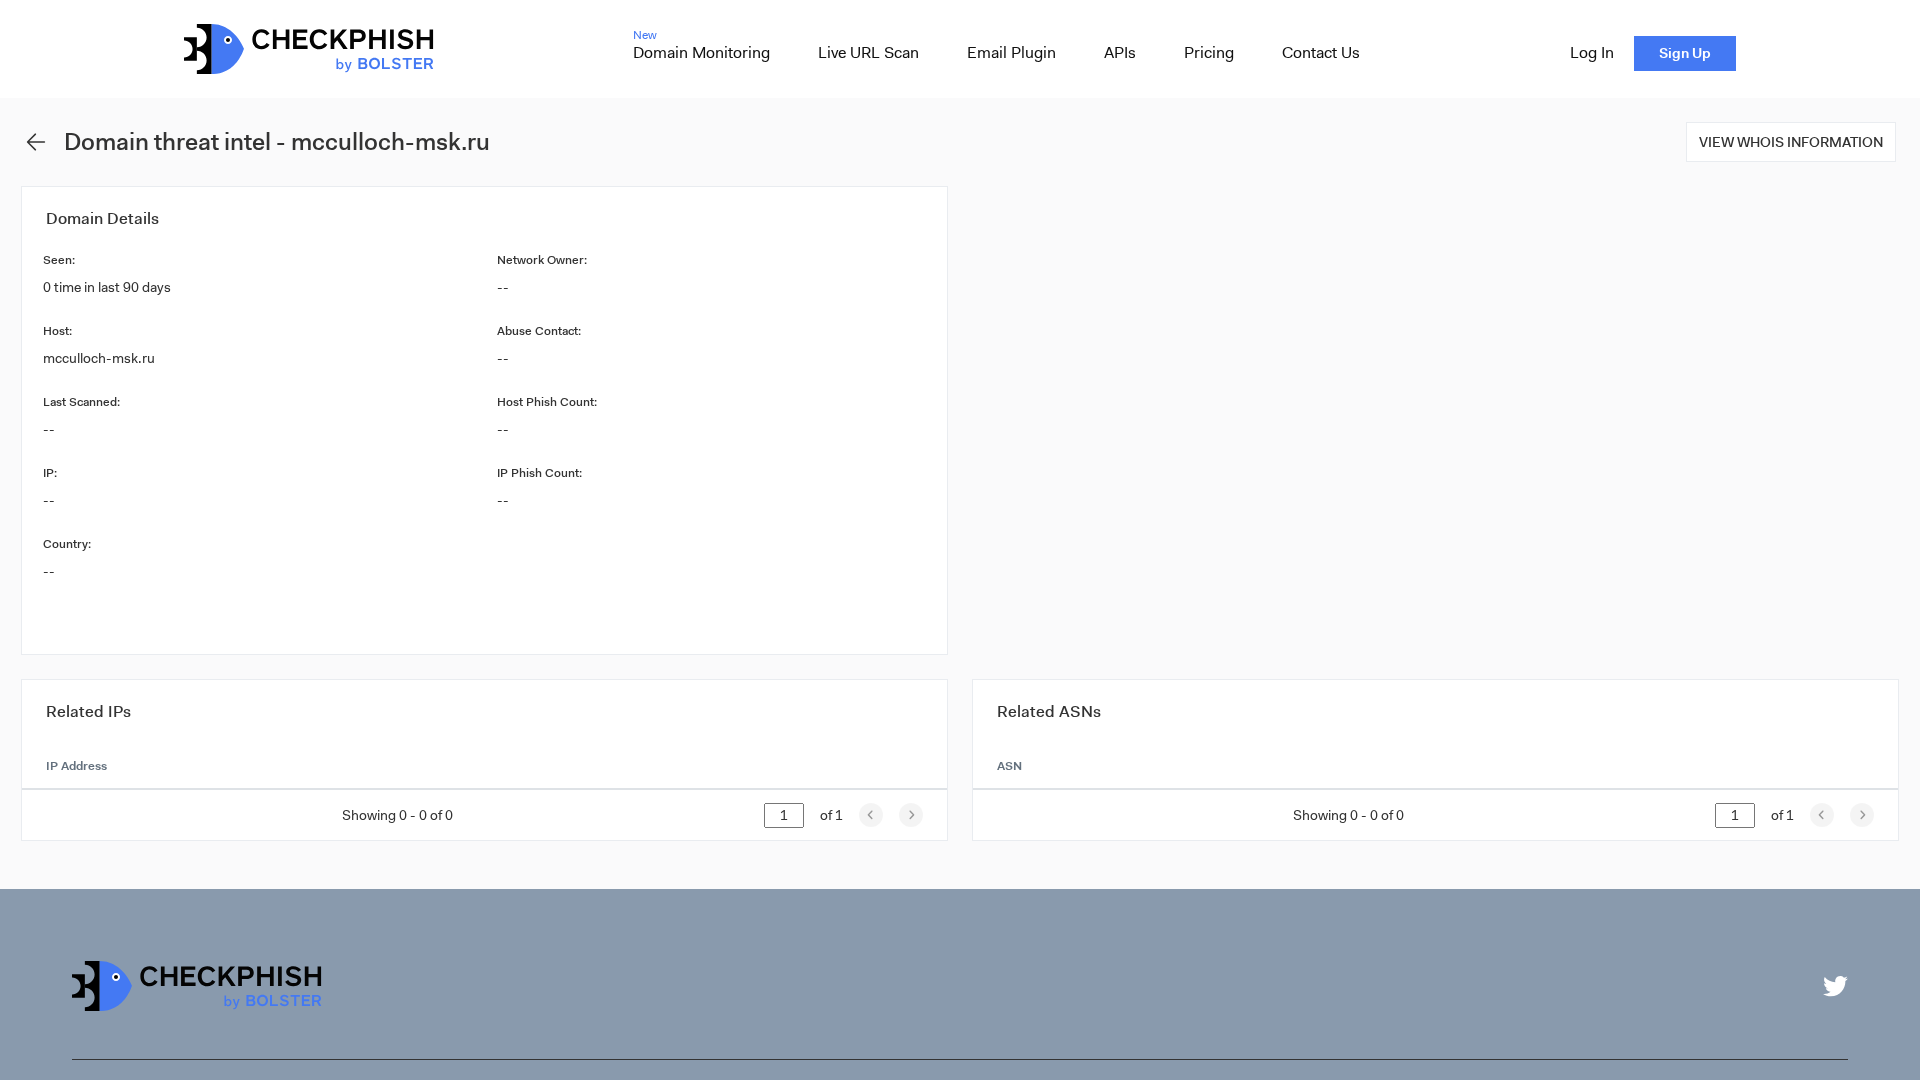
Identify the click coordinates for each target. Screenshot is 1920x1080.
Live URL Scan (868, 52)
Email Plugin (1011, 52)
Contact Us (1321, 52)
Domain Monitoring (701, 52)
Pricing (1209, 52)
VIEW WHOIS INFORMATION (1791, 142)
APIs (1120, 52)
